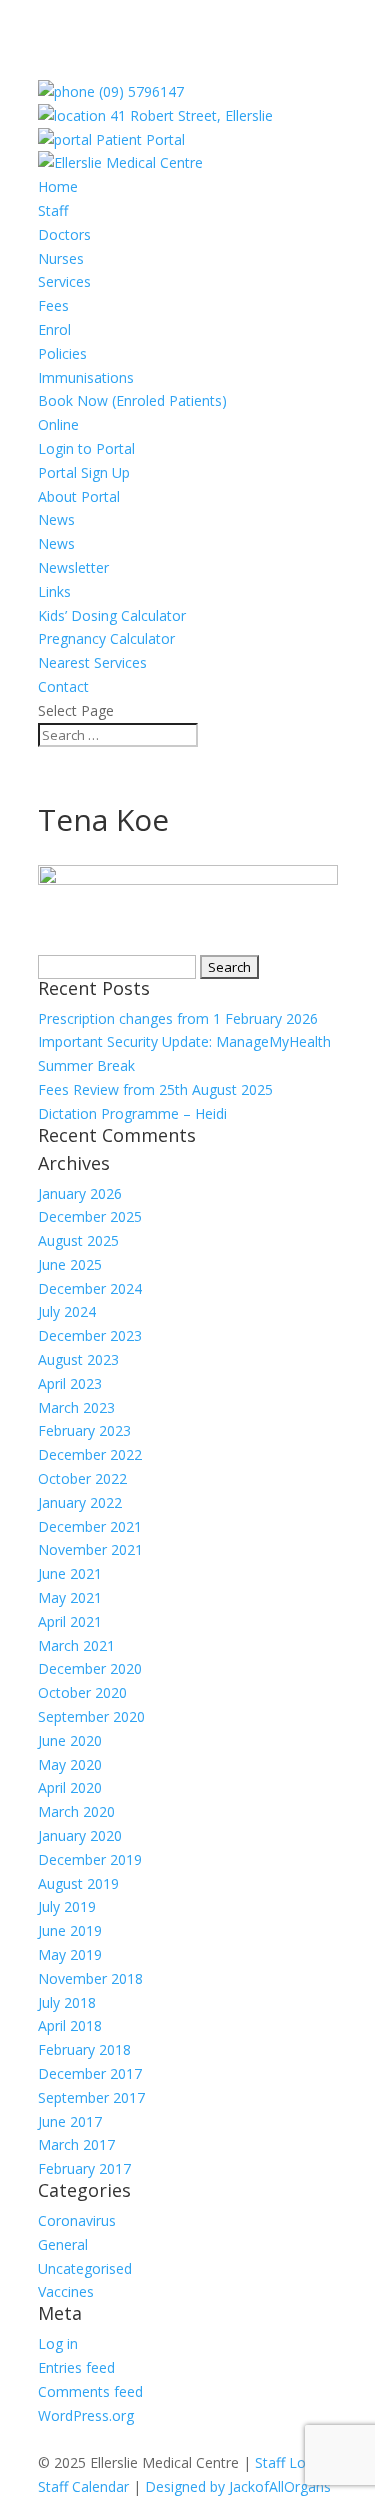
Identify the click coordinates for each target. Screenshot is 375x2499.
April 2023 (70, 1383)
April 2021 (70, 1621)
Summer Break (86, 1065)
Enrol (54, 329)
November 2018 (90, 1978)
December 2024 (90, 1288)
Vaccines (66, 2291)
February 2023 (84, 1430)
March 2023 (76, 1407)
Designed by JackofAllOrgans (238, 2486)
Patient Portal (138, 139)
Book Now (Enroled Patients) (132, 400)
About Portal (79, 496)
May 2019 (70, 1954)
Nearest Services (92, 662)
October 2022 (82, 1478)
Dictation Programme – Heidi (132, 1113)
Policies (62, 353)
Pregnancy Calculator (106, 638)
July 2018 (67, 2002)
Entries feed (76, 2367)
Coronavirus (77, 2220)
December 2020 (90, 1668)
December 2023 (90, 1335)
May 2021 (70, 1597)
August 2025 (78, 1240)
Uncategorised (85, 2268)
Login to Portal (86, 448)
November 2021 (90, 1549)
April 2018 (70, 2025)
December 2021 (90, 1526)
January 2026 (80, 1193)
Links (54, 591)
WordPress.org (86, 2415)
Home (58, 186)
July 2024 (67, 1311)
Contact (63, 686)
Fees (53, 305)
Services (64, 281)
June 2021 (70, 1573)
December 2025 (90, 1216)
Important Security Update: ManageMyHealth (184, 1041)
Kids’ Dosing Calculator (112, 615)
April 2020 (70, 1787)
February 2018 (84, 2049)
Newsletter (73, 567)
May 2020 (70, 1764)
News (56, 519)
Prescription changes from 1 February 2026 (178, 1018)
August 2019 (78, 1883)
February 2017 (84, 2168)
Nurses (61, 258)
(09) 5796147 (139, 91)
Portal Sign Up (84, 472)
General (63, 2244)
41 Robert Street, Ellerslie (189, 115)
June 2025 (70, 1264)
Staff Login (290, 2462)
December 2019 (90, 1859)
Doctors (64, 234)
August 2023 (78, 1359)
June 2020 (70, 1740)
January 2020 (80, 1835)
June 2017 (70, 2121)
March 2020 (76, 1811)
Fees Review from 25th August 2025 (155, 1089)
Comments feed (90, 2391)
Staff (53, 210)
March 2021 (76, 1645)
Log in (58, 2343)
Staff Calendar (83, 2486)
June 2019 (70, 1930)
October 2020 (82, 1692)
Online (58, 424)
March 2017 (76, 2144)
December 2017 (90, 2073)
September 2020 (91, 1716)
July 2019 (67, 1906)
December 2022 (90, 1454)
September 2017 (91, 2097)
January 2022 (80, 1502)
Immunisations (86, 377)
